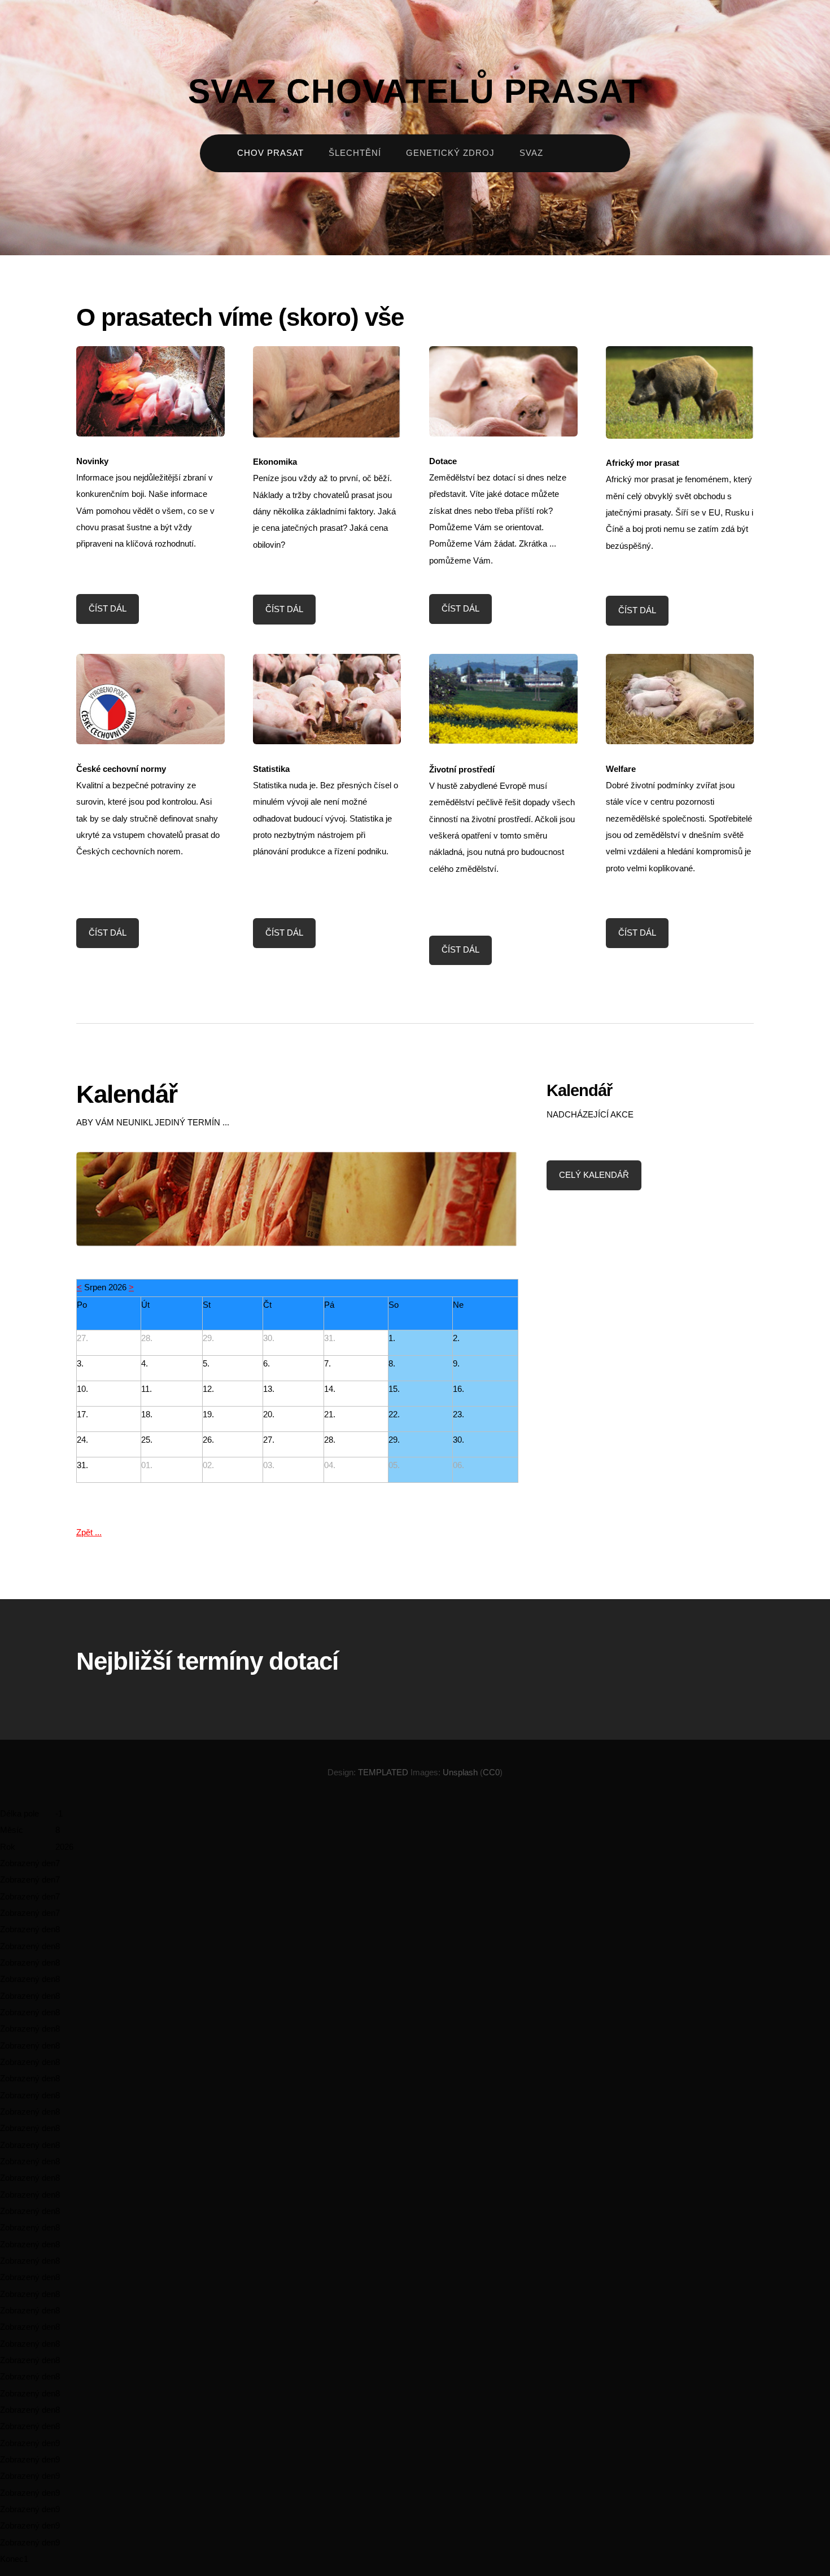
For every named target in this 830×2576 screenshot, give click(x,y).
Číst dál (108, 609)
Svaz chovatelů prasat (415, 91)
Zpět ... (89, 1532)
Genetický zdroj (450, 153)
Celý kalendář (594, 1175)
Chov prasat (270, 153)
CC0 (491, 1772)
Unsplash (460, 1772)
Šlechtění (355, 153)
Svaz (531, 153)
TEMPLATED (383, 1772)
